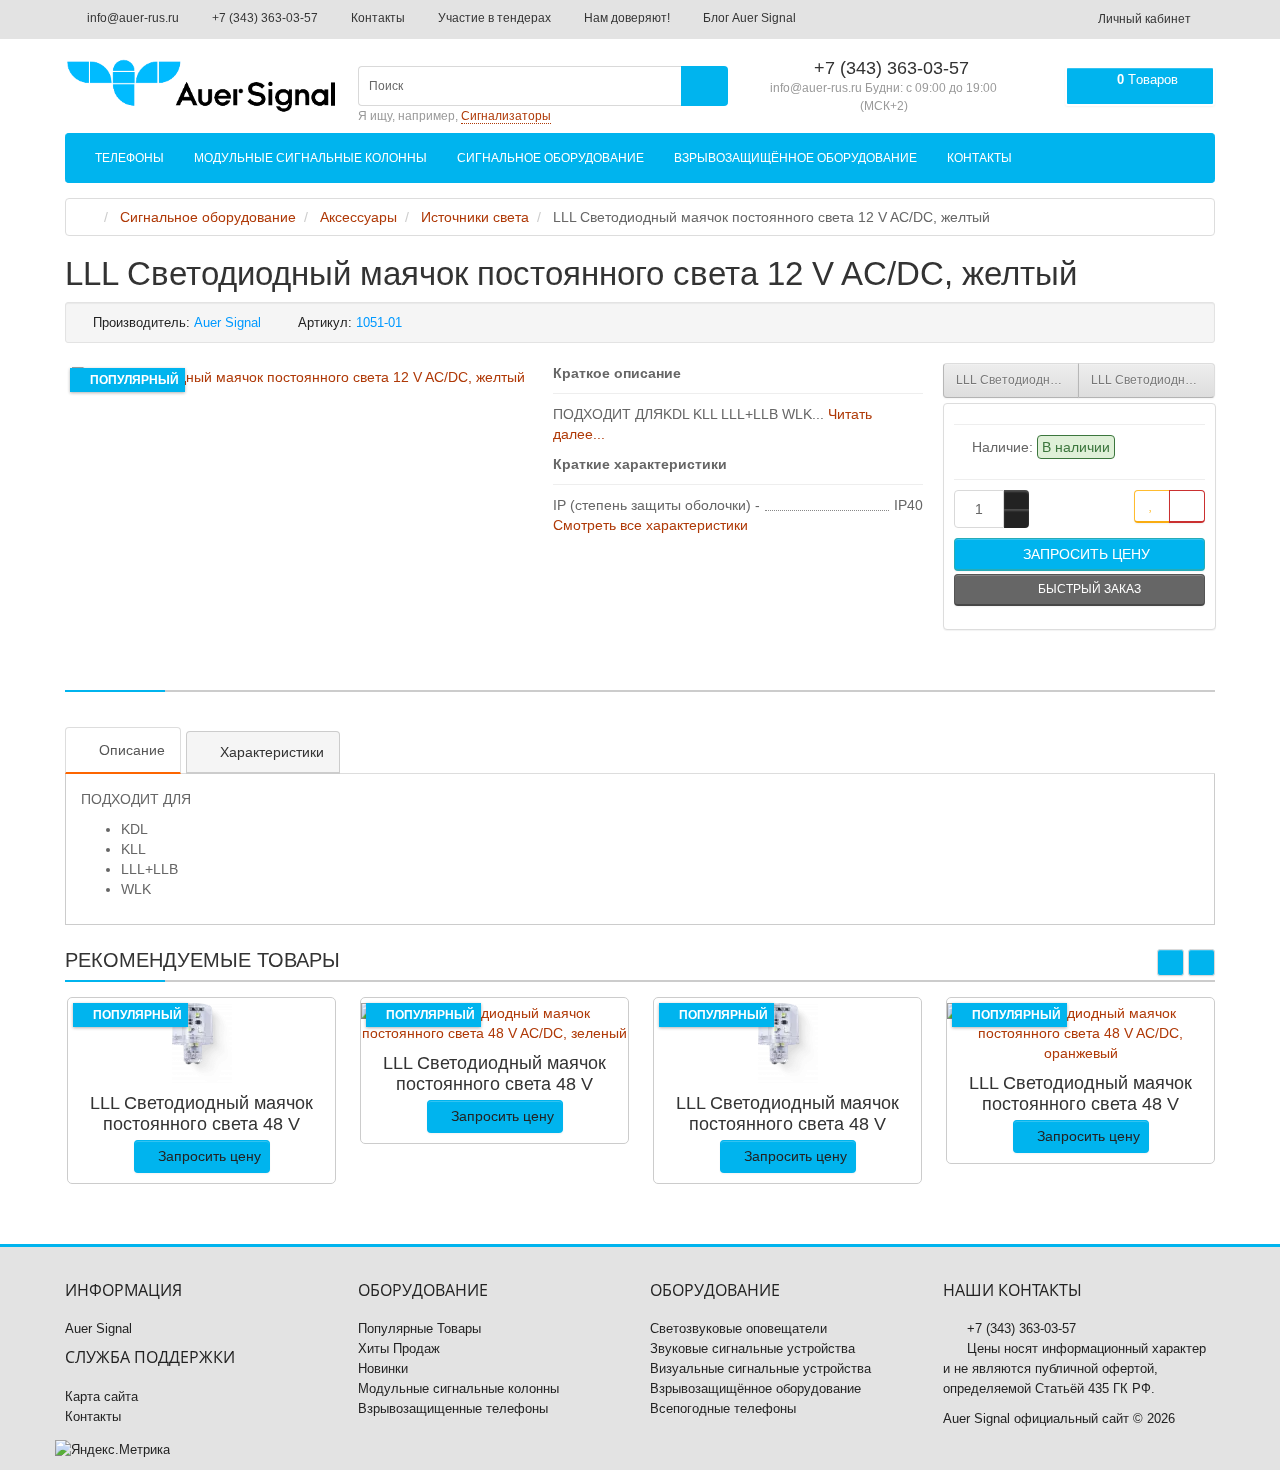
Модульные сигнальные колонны (310, 158)
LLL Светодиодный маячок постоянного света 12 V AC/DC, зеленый (1153, 380)
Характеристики (272, 752)
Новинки (383, 1368)
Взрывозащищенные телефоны (453, 1408)
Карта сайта (101, 1396)
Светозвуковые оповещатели (738, 1328)
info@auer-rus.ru (131, 18)
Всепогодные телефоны (723, 1408)
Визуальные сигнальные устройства (760, 1368)
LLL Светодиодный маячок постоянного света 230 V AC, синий (1018, 380)
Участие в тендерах (493, 18)
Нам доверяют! (625, 18)
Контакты (376, 18)
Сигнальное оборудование (550, 158)
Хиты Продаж (399, 1348)
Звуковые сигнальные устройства (752, 1348)
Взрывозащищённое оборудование (795, 158)
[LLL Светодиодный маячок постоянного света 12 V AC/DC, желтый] (298, 377)
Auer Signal (98, 1328)
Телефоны (129, 158)
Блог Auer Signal (748, 18)
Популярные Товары (419, 1328)
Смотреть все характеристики (650, 525)
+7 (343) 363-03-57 (263, 18)
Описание (132, 750)
